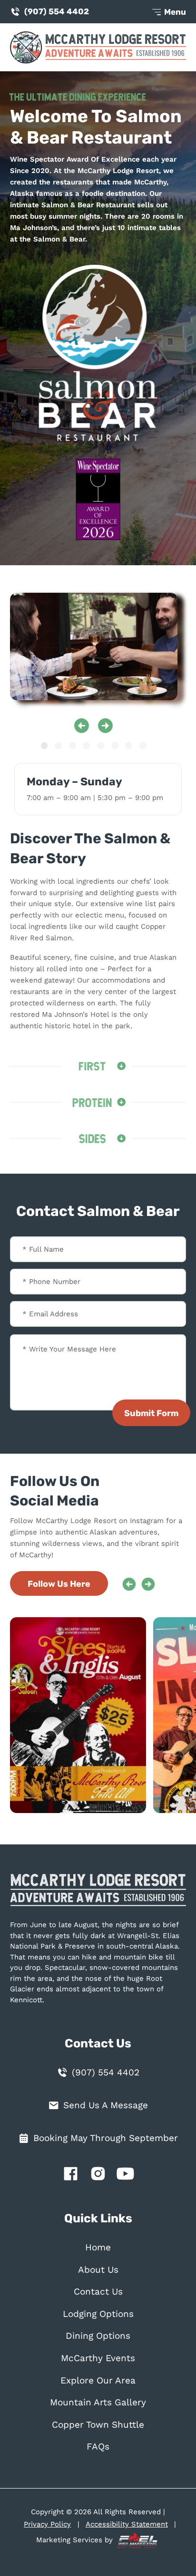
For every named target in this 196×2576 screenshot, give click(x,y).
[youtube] (126, 2176)
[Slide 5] (101, 746)
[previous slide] (82, 726)
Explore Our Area (98, 2381)
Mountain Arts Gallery (98, 2402)
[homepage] (98, 1895)
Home (98, 2248)
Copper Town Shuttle (98, 2425)
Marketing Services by (76, 2540)
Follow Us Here (59, 1584)
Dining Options (98, 2336)
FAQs (98, 2447)
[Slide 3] (73, 746)
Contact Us (98, 2292)
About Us (98, 2270)
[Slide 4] (86, 746)
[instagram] (98, 2176)
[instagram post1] (83, 1715)
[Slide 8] (143, 746)
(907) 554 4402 (57, 11)
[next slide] (105, 726)
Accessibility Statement (127, 2524)
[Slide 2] (58, 746)
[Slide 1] (44, 746)
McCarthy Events (98, 2358)
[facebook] (70, 2176)
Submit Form (151, 1413)
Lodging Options (98, 2314)
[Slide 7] (129, 746)
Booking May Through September (106, 2138)
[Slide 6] (115, 746)
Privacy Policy (47, 2524)
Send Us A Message (106, 2105)
